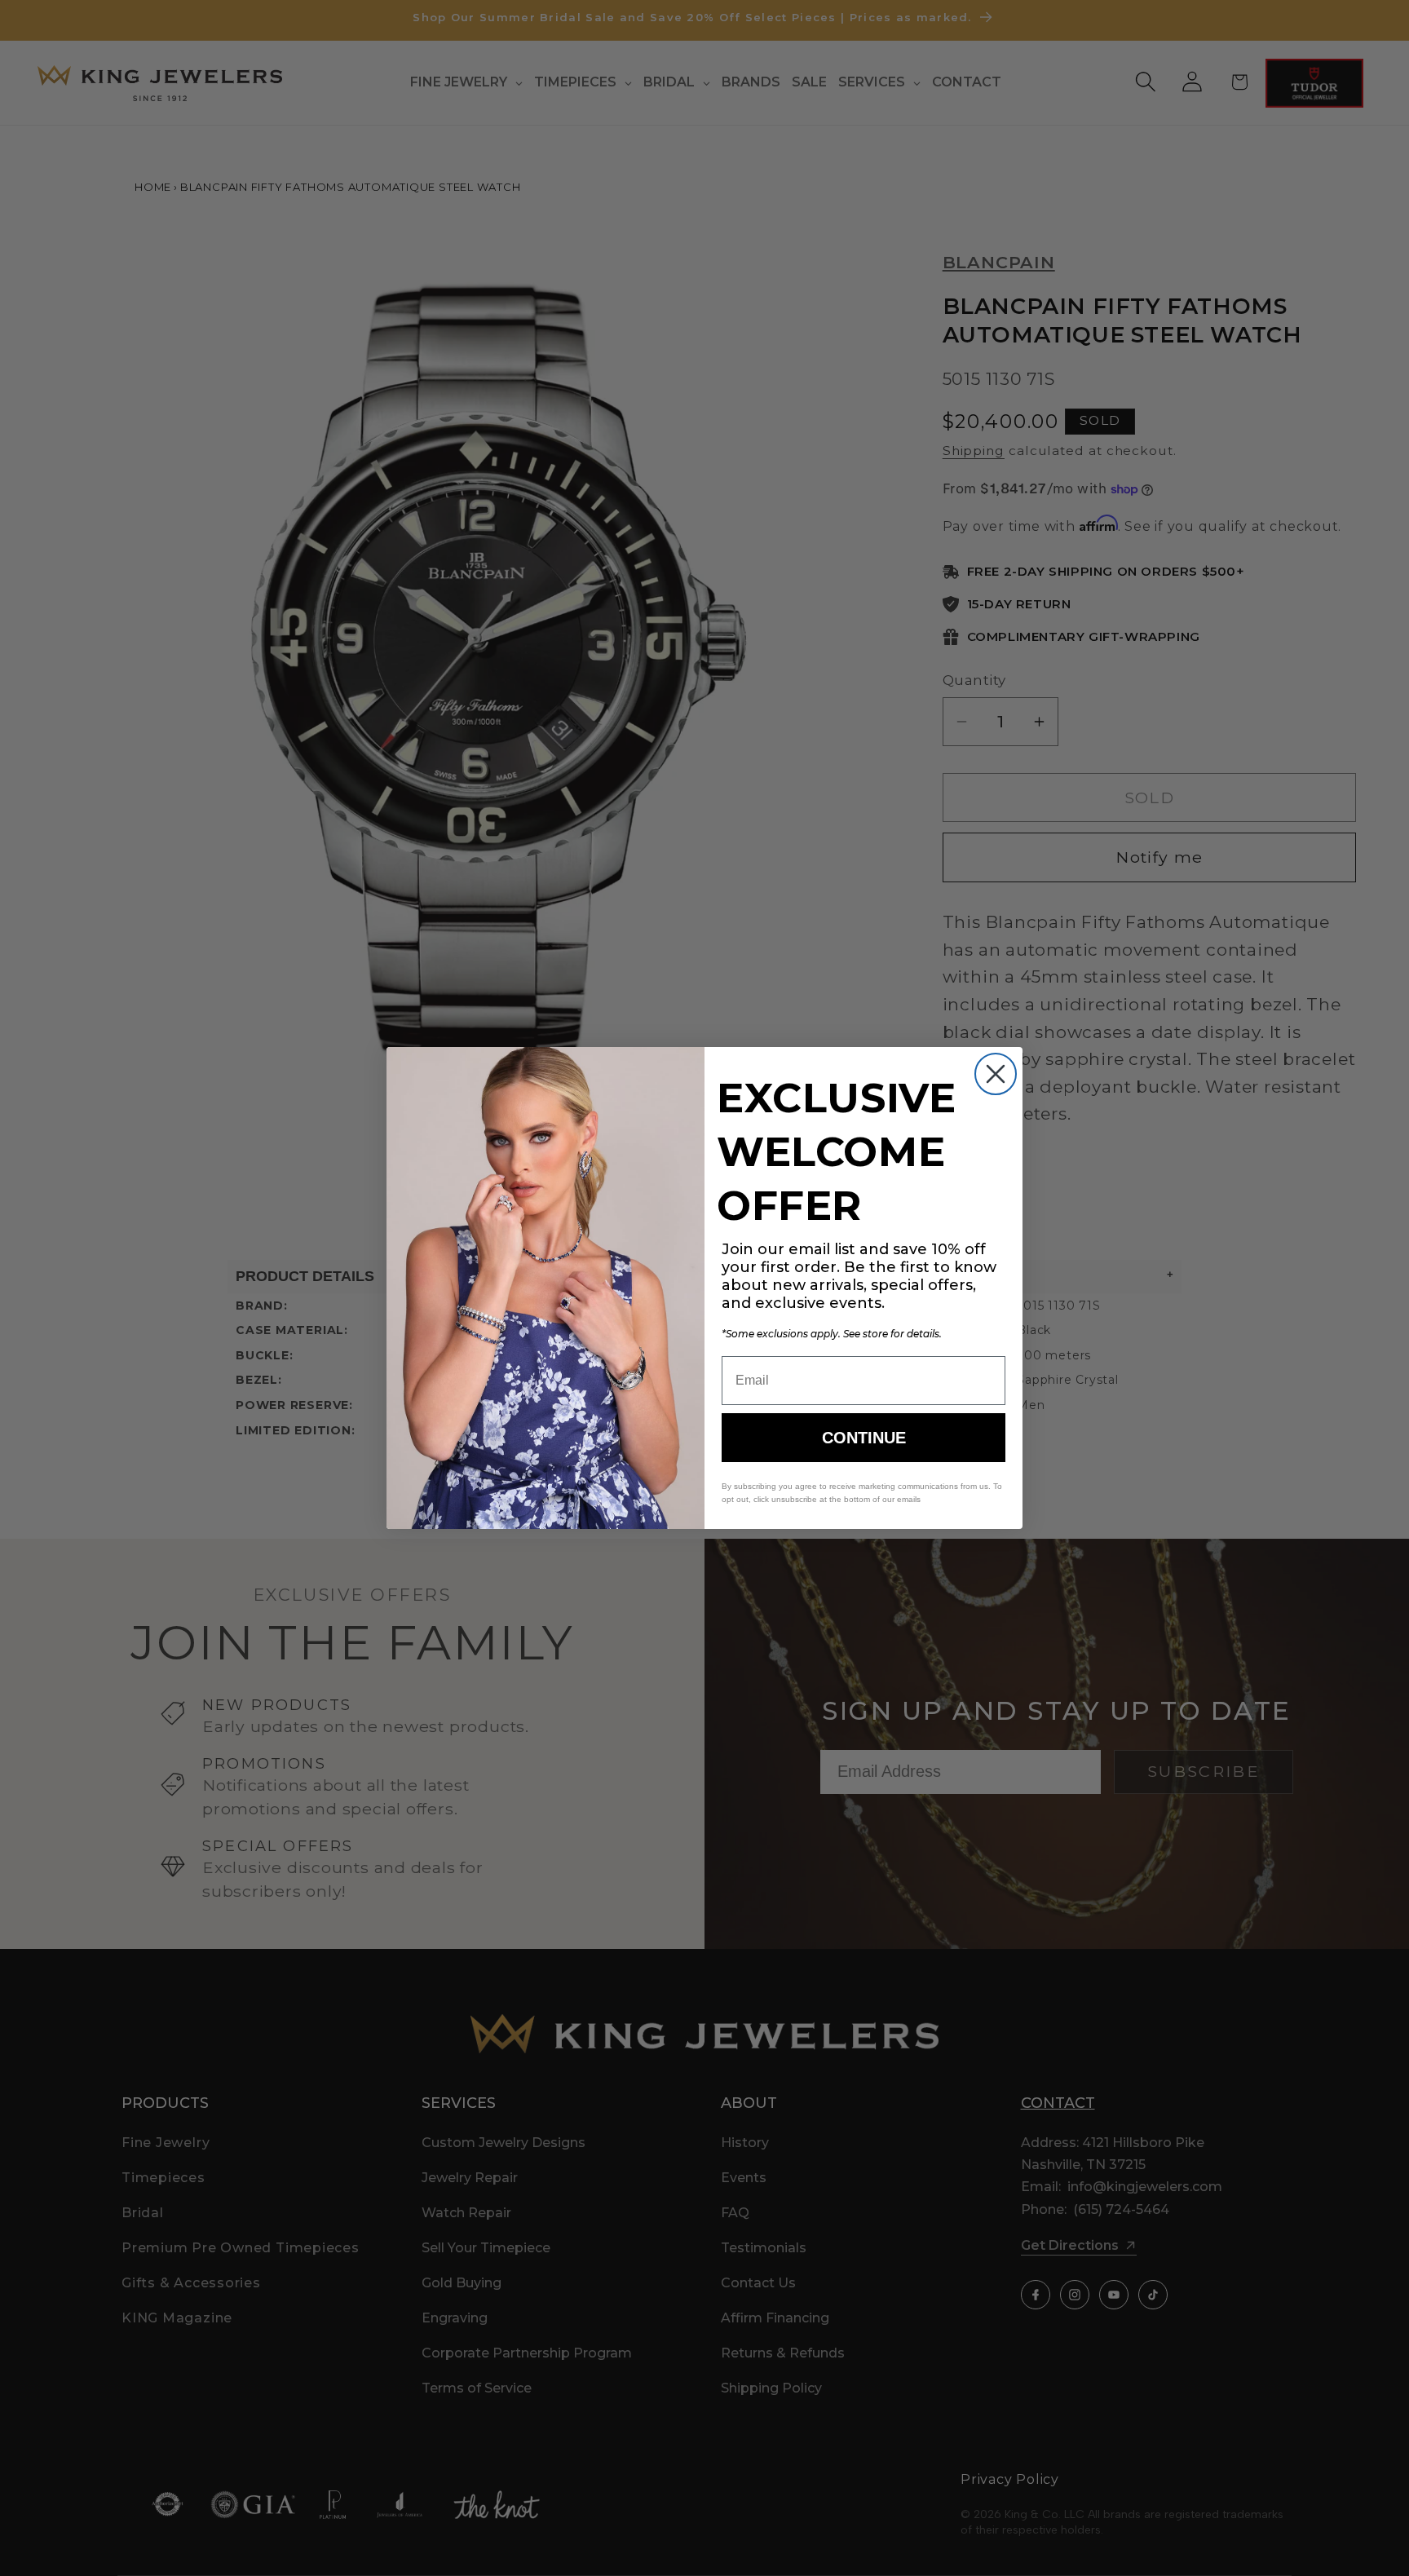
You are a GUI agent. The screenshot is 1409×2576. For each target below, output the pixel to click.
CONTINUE (864, 1438)
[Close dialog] (996, 1074)
